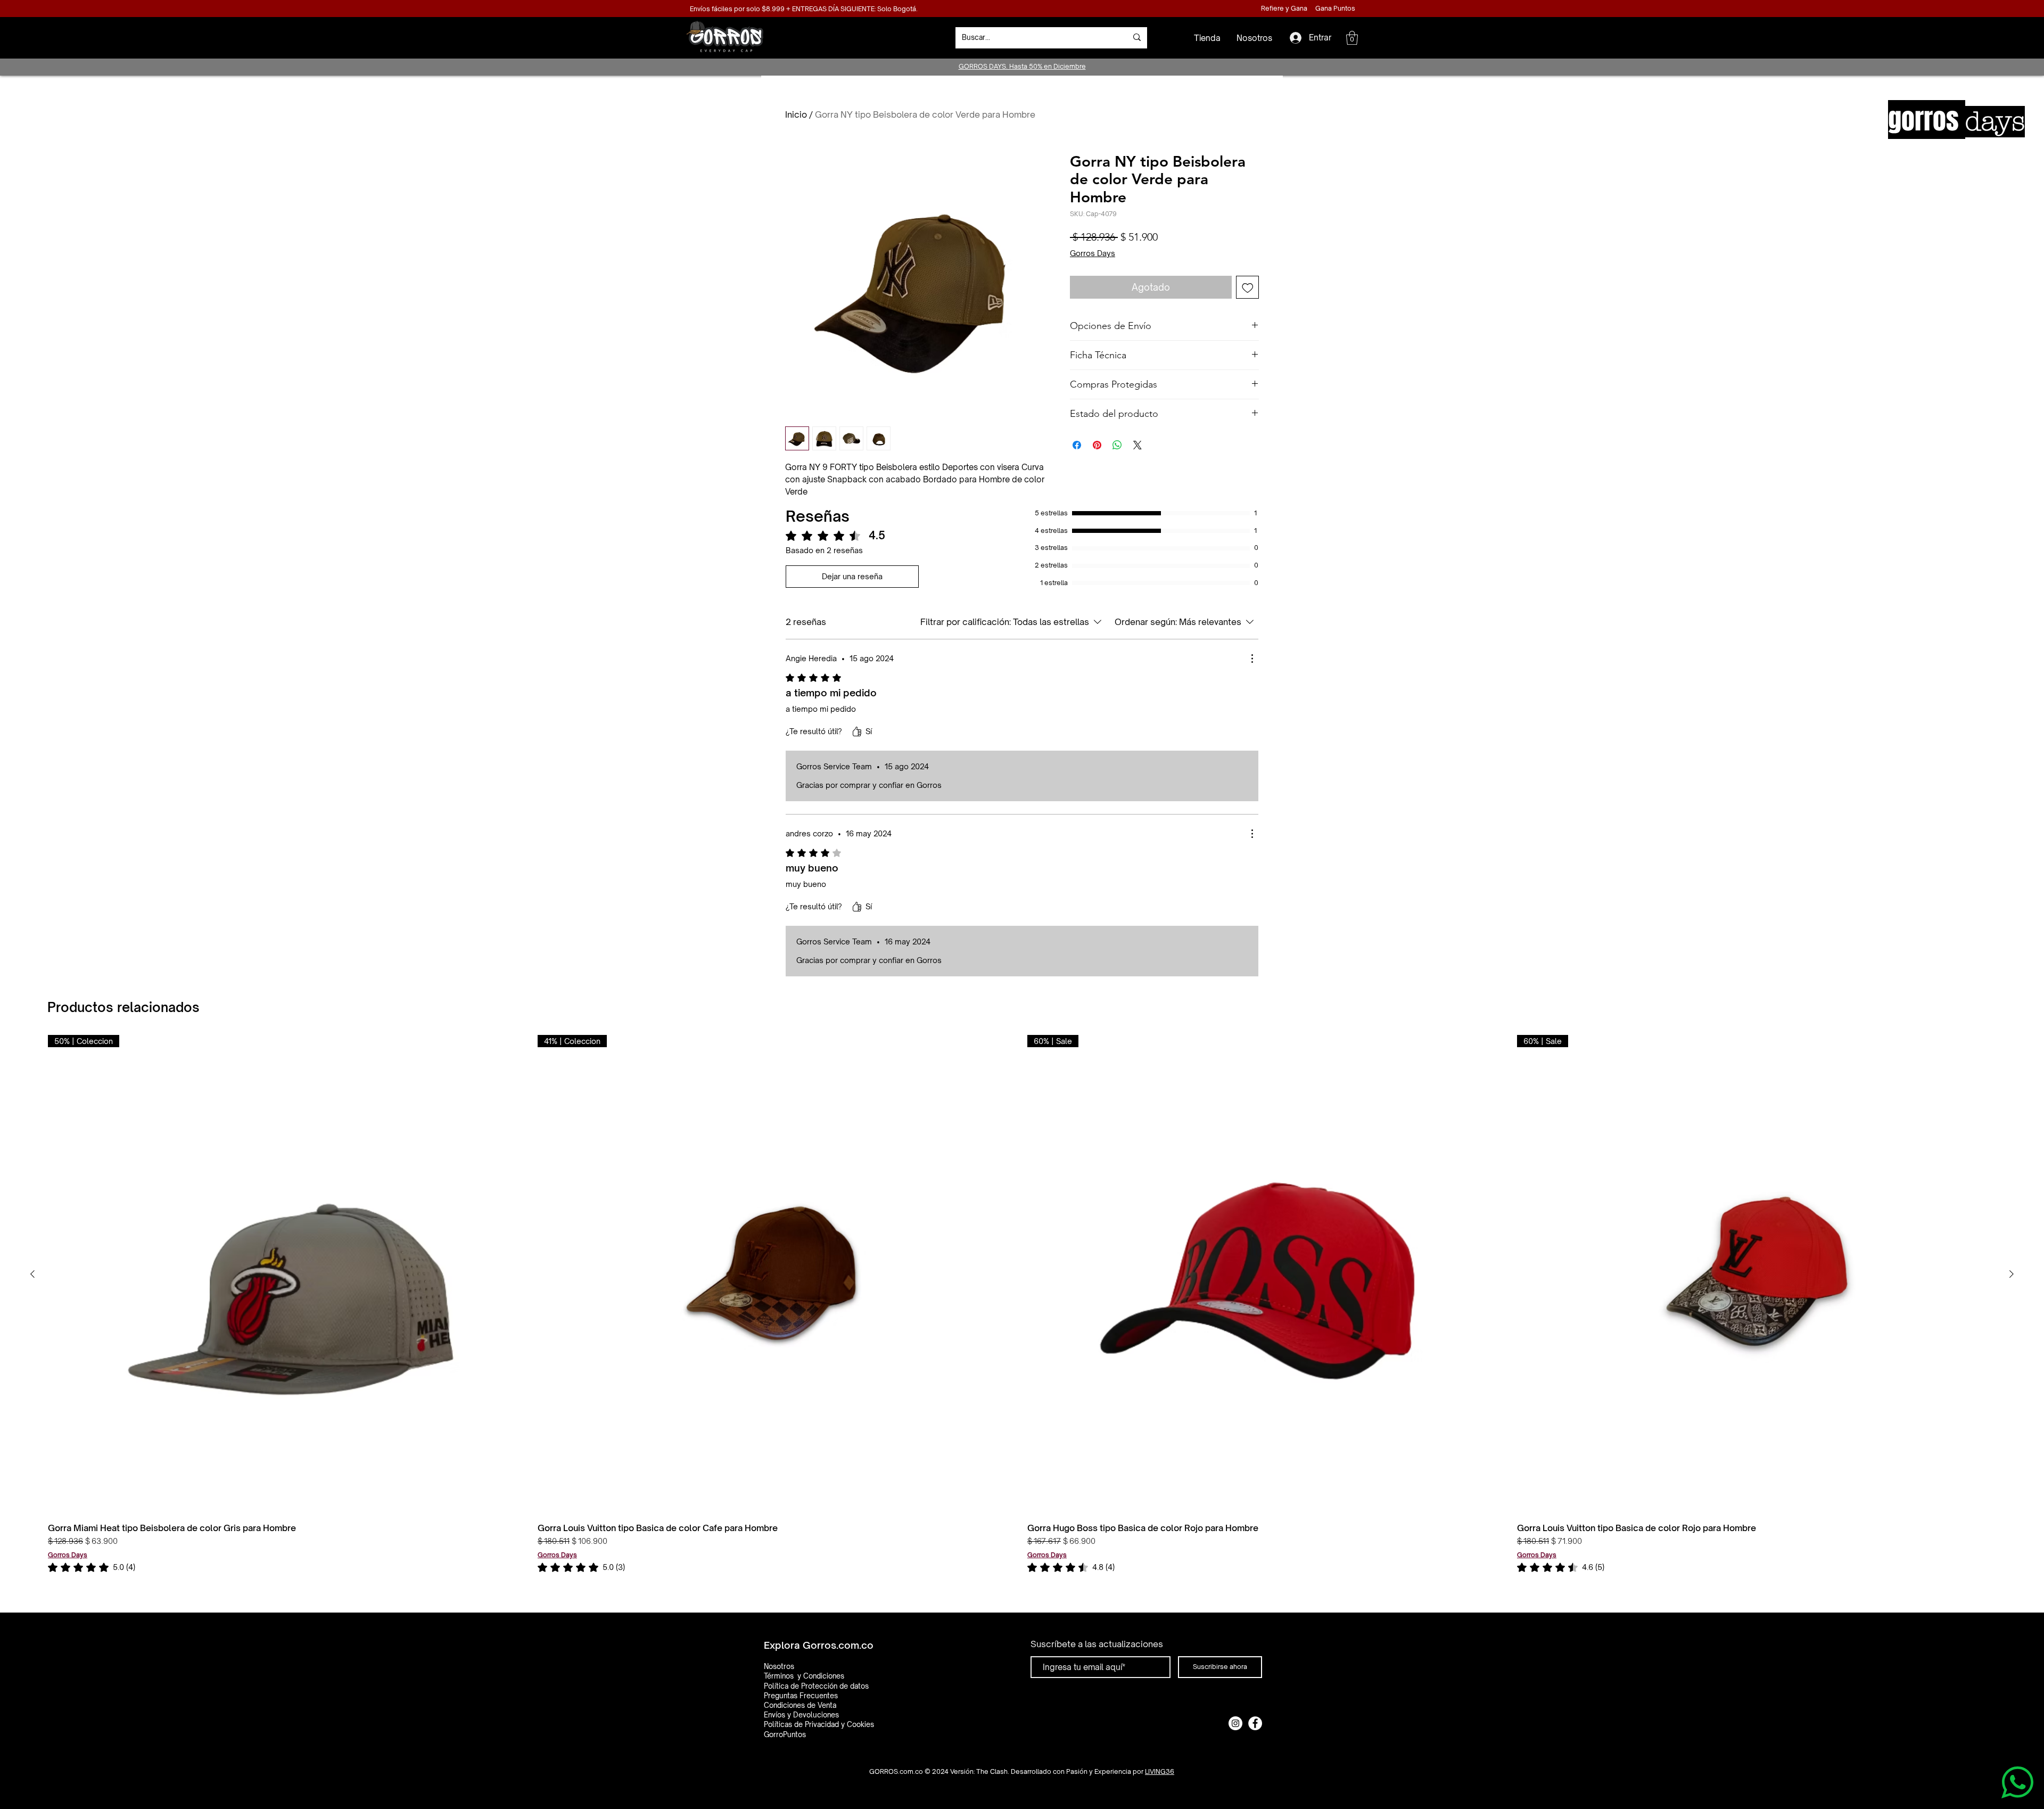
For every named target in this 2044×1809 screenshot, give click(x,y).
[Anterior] (32, 1274)
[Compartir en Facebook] (1077, 445)
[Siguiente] (2012, 1274)
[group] (1022, 1304)
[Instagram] (1235, 1723)
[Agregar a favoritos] (1248, 287)
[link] (92, 1567)
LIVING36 (1160, 1771)
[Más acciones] (1252, 659)
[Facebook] (1255, 1723)
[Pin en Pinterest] (1097, 445)
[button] (1352, 38)
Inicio (796, 114)
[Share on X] (1138, 445)
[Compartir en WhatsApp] (1117, 445)
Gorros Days (1093, 253)
